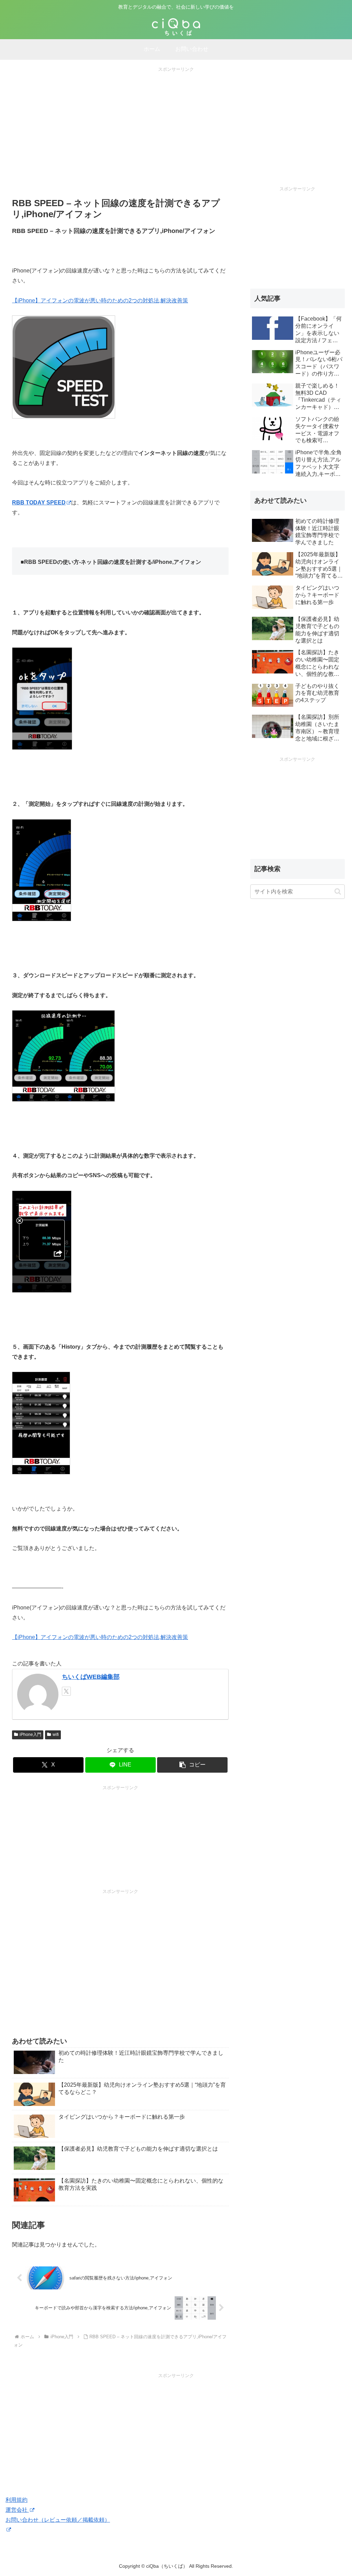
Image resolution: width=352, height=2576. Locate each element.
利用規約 (16, 2500)
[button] (192, 1765)
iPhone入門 (30, 1735)
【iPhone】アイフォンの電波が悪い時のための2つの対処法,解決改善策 (100, 300)
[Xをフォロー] (66, 1691)
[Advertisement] (176, 121)
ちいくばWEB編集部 (91, 1677)
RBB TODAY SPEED (39, 503)
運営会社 (17, 2510)
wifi (56, 1735)
